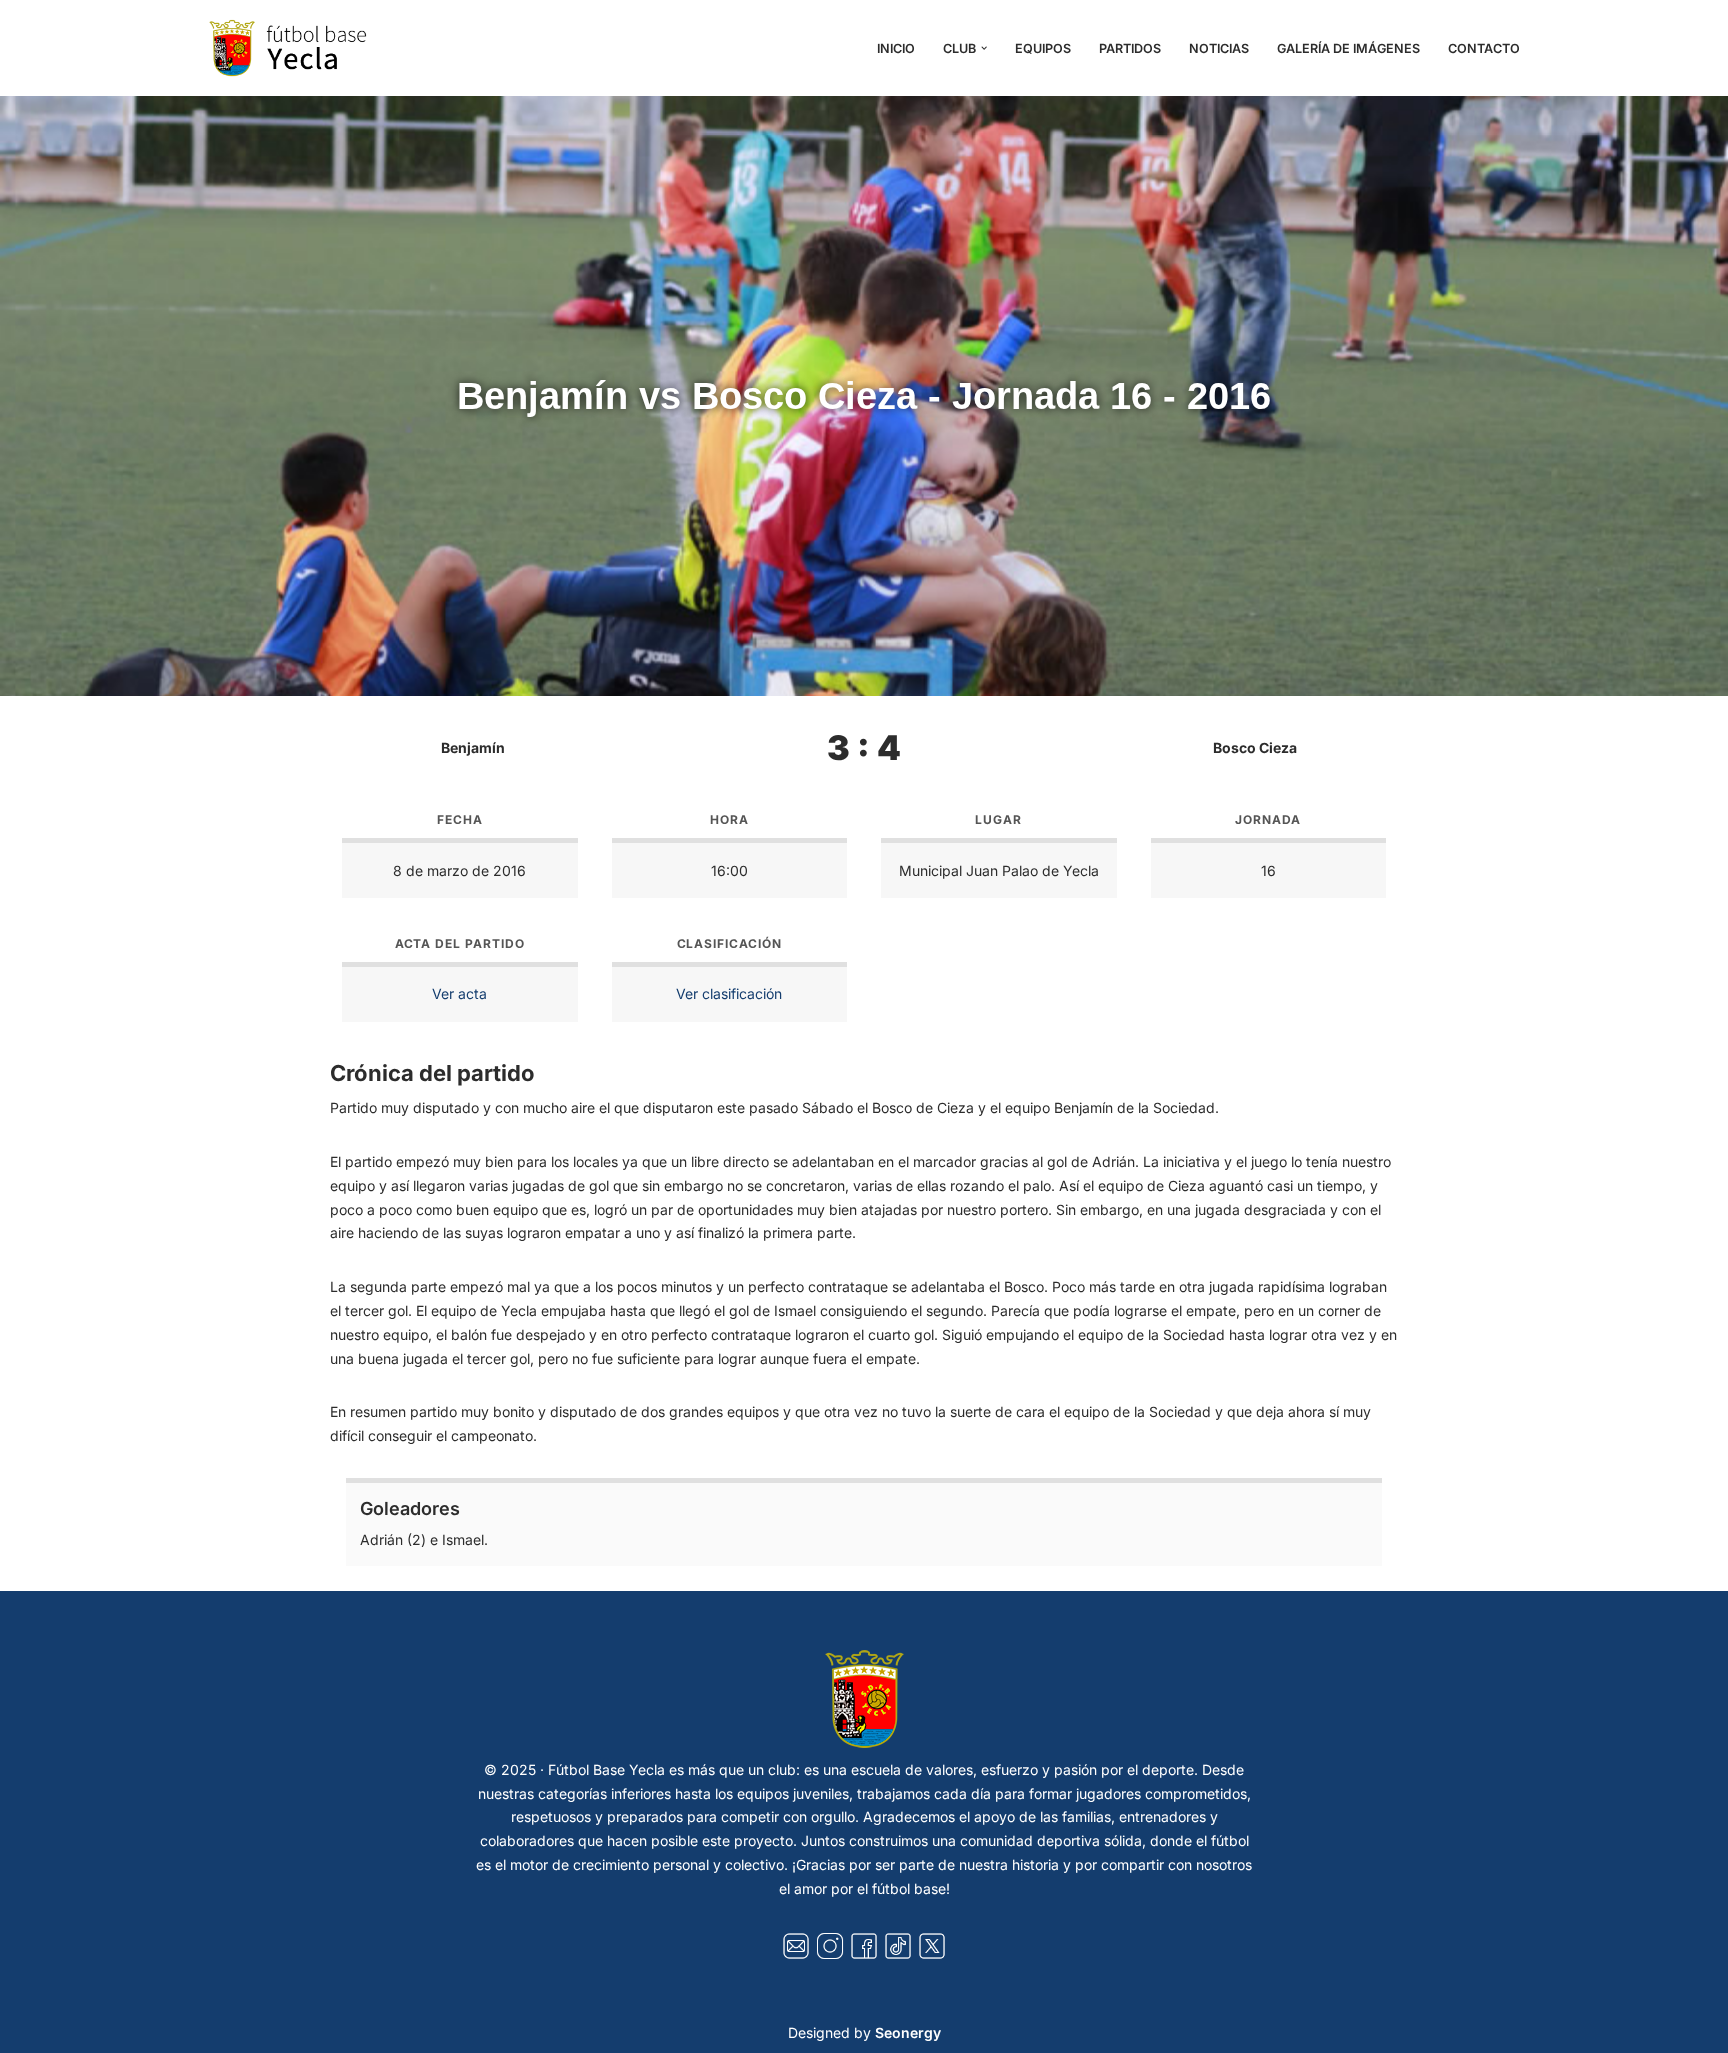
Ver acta (459, 993)
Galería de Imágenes (1348, 48)
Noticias (1219, 48)
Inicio (896, 48)
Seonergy (908, 2032)
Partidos (1130, 48)
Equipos (1043, 48)
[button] (984, 48)
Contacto (1484, 48)
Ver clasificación (729, 993)
